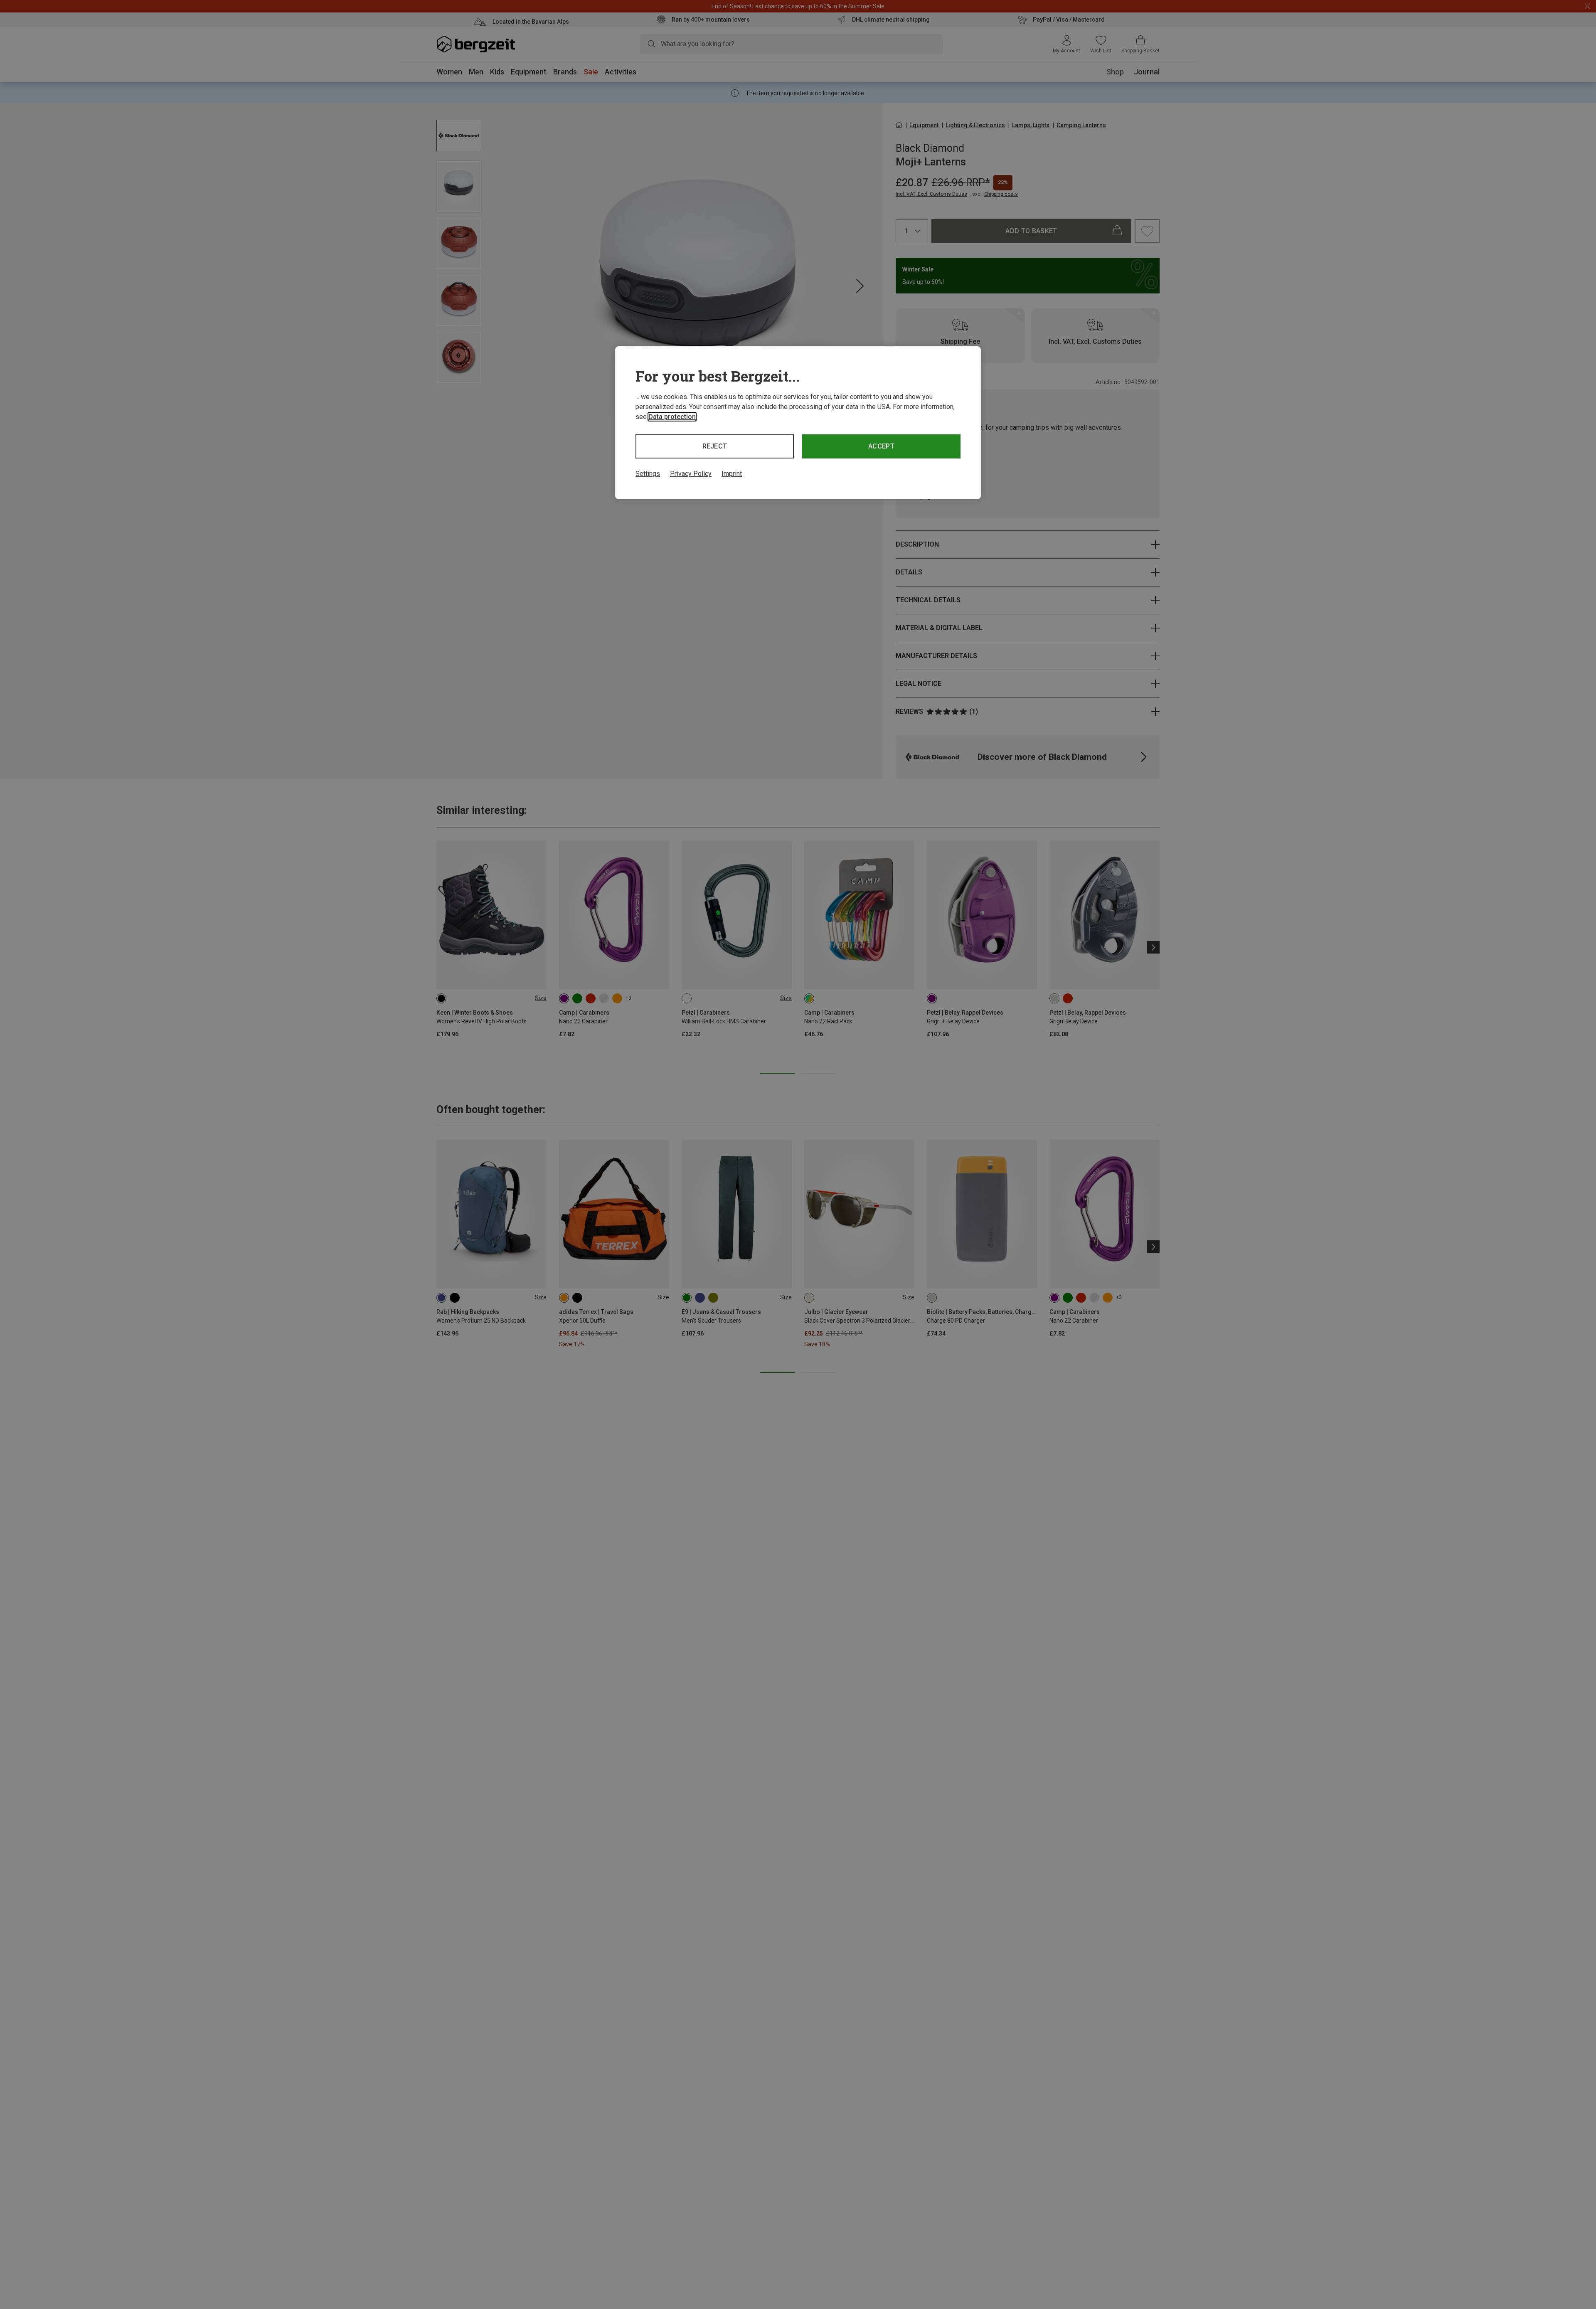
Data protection (672, 417)
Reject (715, 446)
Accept (881, 446)
